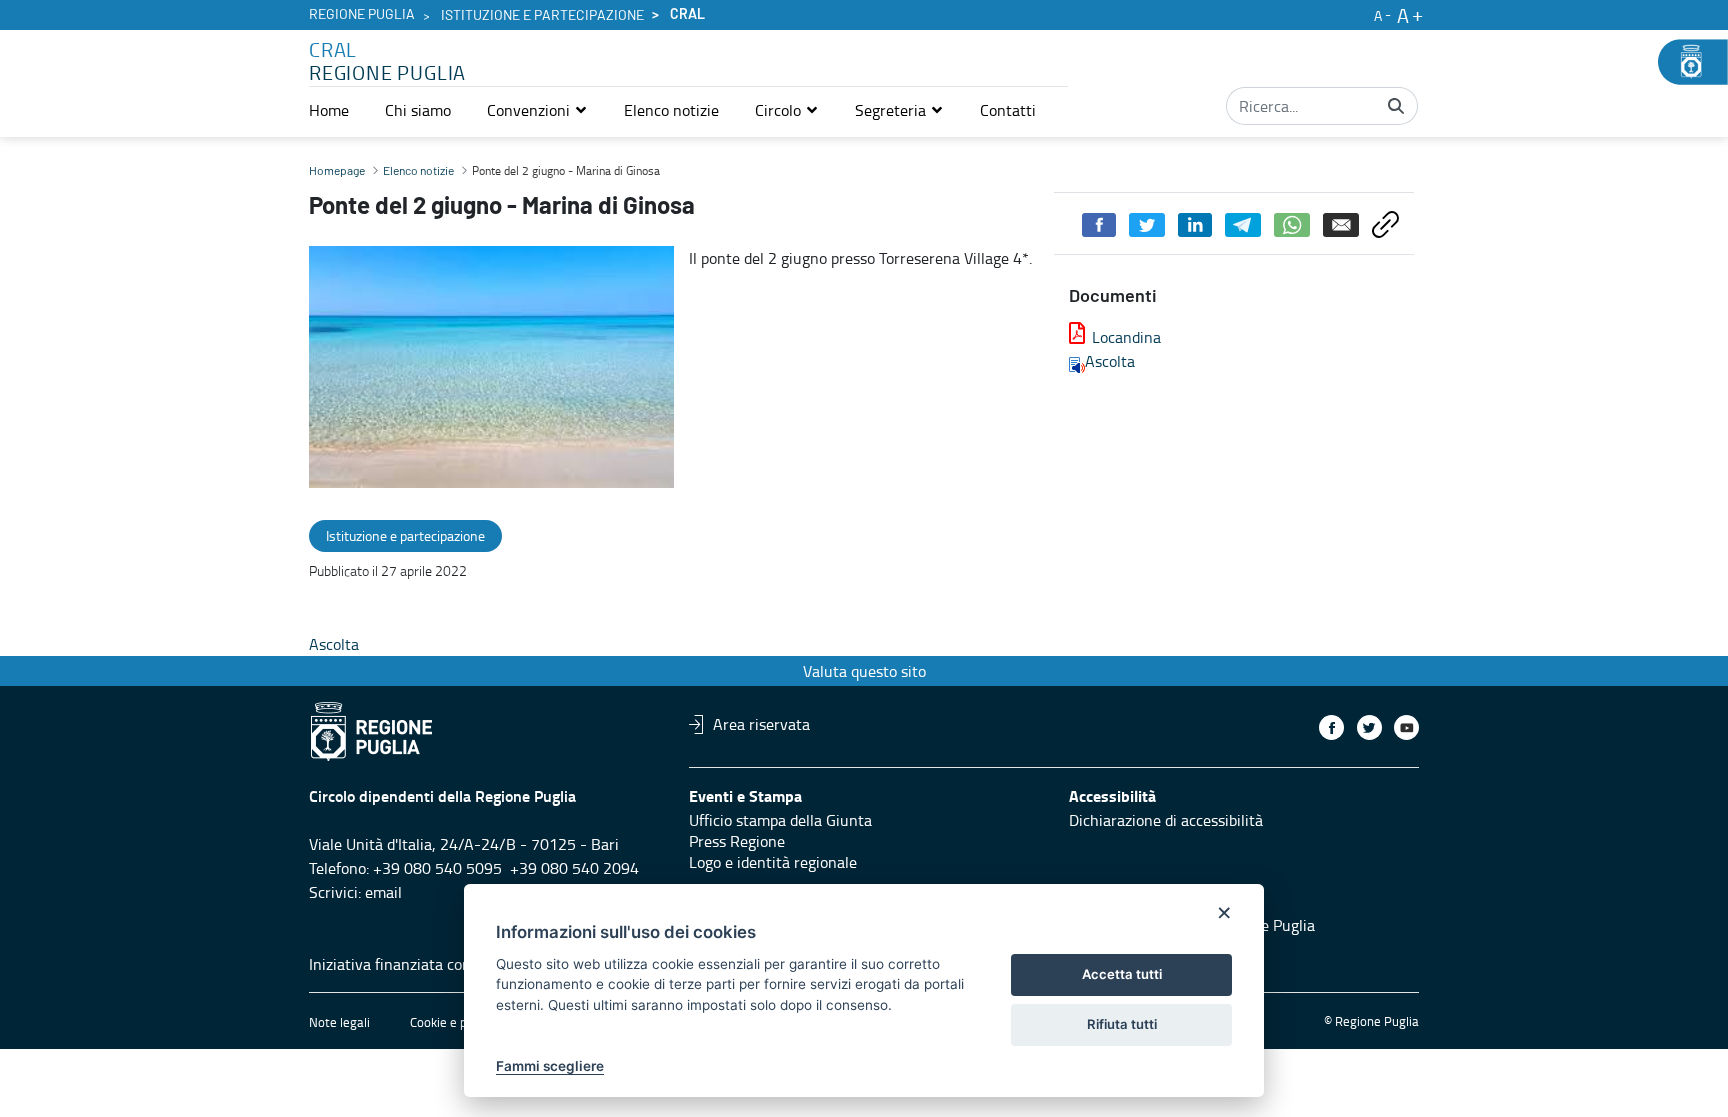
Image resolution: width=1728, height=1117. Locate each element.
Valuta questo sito (864, 671)
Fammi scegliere (550, 1066)
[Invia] (1396, 106)
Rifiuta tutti (1122, 1024)
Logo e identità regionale (773, 862)
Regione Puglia (362, 15)
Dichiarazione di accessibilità (1166, 820)
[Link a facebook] (1331, 727)
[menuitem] (329, 110)
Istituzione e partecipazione (542, 16)
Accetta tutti (1122, 974)
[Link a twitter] (1369, 727)
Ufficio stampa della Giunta (780, 820)
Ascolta (1110, 361)
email (383, 892)
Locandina (1126, 337)
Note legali (339, 1022)
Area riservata (761, 724)
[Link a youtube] (1406, 727)
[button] (537, 110)
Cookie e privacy (455, 1022)
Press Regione (737, 841)
